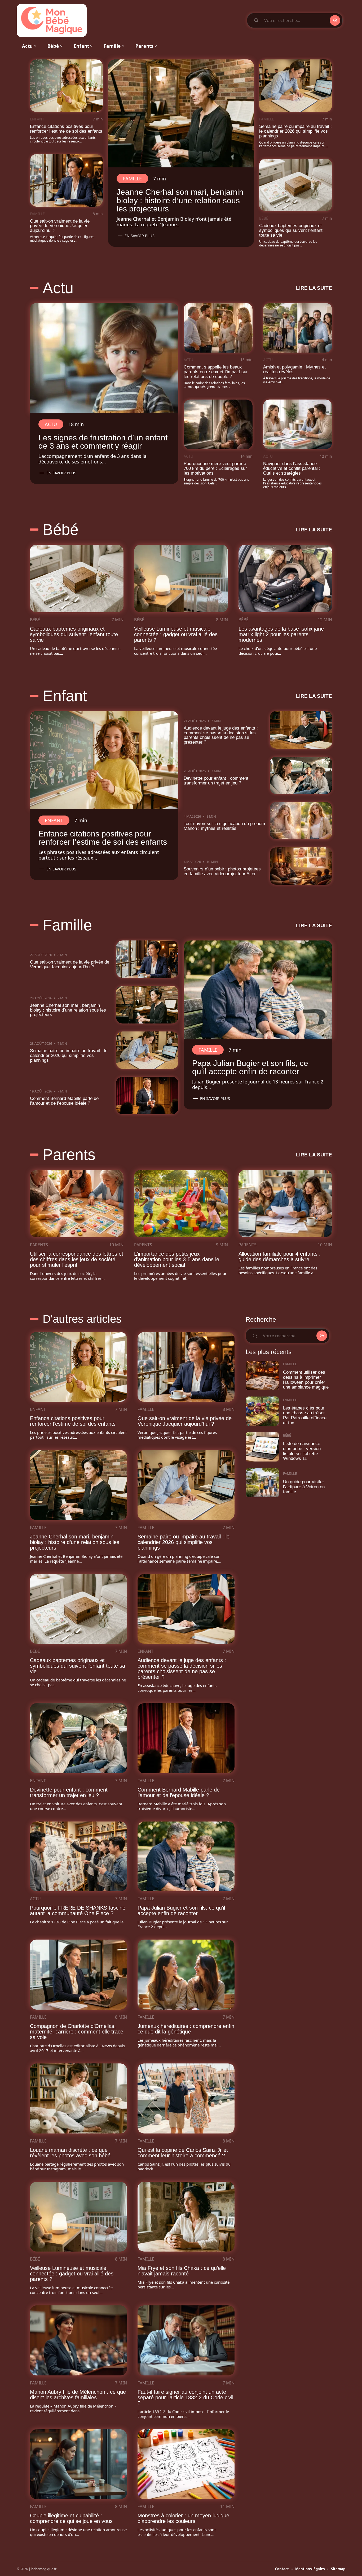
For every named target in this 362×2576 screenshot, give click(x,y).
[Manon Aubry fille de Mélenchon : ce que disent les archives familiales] (78, 2340)
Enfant (37, 119)
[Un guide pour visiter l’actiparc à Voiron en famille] (262, 1483)
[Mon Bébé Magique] (52, 20)
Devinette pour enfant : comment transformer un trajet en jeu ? (216, 781)
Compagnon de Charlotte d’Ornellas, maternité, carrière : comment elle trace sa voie (77, 2032)
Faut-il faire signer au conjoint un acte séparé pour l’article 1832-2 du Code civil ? (185, 2397)
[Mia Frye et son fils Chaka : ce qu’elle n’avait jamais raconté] (186, 2217)
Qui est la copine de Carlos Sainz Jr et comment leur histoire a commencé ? (183, 2153)
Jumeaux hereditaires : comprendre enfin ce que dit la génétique (186, 2029)
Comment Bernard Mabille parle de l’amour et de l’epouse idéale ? (64, 1101)
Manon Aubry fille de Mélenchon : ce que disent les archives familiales (78, 2395)
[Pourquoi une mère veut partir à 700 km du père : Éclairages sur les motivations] (218, 424)
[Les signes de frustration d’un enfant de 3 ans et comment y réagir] (104, 358)
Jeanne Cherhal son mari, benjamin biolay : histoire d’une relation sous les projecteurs (180, 200)
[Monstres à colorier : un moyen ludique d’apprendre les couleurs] (186, 2464)
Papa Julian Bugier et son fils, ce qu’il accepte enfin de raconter (250, 1067)
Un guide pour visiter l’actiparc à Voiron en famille (304, 1487)
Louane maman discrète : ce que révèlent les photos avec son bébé (70, 2153)
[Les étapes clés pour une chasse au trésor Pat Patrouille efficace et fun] (262, 1411)
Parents (69, 1155)
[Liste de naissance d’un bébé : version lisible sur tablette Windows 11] (262, 1447)
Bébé (264, 218)
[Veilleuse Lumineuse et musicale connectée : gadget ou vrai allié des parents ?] (181, 578)
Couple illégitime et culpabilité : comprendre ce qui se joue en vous (71, 2518)
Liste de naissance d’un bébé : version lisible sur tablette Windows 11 (302, 1451)
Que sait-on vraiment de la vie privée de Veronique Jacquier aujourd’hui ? (60, 226)
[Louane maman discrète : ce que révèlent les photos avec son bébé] (78, 2098)
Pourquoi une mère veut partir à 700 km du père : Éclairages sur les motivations (215, 468)
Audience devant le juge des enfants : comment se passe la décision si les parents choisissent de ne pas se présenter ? (221, 735)
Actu (58, 288)
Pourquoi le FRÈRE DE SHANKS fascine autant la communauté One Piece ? (78, 1911)
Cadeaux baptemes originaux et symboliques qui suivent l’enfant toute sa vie (291, 230)
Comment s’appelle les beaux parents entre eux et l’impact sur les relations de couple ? (216, 372)
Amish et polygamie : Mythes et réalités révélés (294, 369)
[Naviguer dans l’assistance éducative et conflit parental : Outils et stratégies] (298, 424)
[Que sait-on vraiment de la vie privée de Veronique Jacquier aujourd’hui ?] (66, 180)
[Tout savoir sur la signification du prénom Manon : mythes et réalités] (301, 821)
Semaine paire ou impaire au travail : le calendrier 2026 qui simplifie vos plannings (295, 131)
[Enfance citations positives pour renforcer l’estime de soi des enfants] (66, 86)
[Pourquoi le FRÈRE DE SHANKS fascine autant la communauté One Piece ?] (78, 1857)
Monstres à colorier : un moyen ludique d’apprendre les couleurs (183, 2518)
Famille (37, 214)
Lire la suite (314, 288)
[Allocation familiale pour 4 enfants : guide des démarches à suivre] (285, 1204)
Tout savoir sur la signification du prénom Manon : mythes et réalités (224, 826)
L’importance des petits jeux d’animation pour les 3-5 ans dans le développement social (177, 1259)
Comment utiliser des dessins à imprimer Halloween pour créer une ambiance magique (306, 1380)
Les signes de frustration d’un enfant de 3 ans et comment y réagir (103, 442)
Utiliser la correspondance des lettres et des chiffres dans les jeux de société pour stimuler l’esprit (77, 1259)
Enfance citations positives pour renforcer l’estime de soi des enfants (66, 129)
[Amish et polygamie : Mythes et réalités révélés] (298, 328)
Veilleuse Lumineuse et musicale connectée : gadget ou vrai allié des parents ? (176, 634)
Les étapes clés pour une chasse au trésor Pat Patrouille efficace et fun (305, 1415)
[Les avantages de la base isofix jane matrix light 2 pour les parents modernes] (285, 578)
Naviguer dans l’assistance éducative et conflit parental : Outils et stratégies (292, 468)
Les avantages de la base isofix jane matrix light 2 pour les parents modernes (281, 634)
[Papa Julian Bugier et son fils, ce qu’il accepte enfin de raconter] (258, 990)
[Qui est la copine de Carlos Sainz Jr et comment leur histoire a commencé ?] (186, 2098)
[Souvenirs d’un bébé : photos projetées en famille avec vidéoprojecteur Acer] (301, 866)
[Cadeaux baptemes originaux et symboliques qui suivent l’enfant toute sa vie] (296, 185)
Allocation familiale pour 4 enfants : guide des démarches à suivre (280, 1257)
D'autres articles (82, 1319)
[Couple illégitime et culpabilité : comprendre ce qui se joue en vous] (78, 2464)
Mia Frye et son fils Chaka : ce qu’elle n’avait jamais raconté (182, 2271)
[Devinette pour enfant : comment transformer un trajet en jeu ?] (301, 775)
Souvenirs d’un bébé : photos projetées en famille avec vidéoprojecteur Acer (222, 871)
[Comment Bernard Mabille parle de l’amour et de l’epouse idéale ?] (147, 1096)
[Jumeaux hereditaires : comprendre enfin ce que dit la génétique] (186, 1975)
